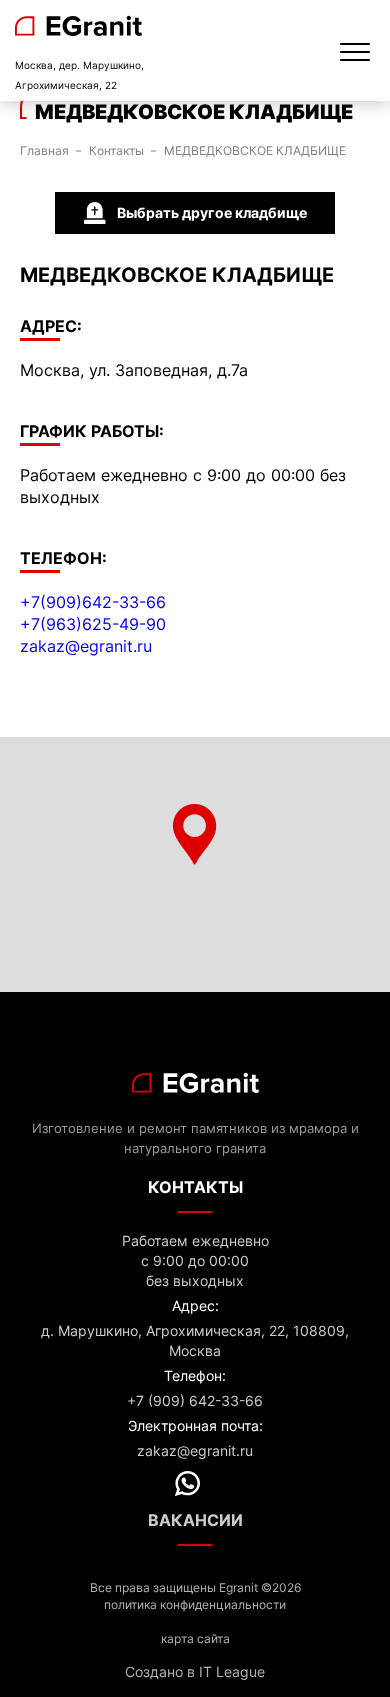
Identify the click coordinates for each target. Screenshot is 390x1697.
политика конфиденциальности (195, 1604)
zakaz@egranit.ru (86, 646)
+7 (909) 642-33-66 (195, 1400)
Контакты (116, 150)
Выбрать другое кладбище (212, 212)
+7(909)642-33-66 (93, 602)
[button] (194, 834)
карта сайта (195, 1638)
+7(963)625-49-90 (93, 624)
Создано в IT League (195, 1671)
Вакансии (195, 1520)
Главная (44, 150)
